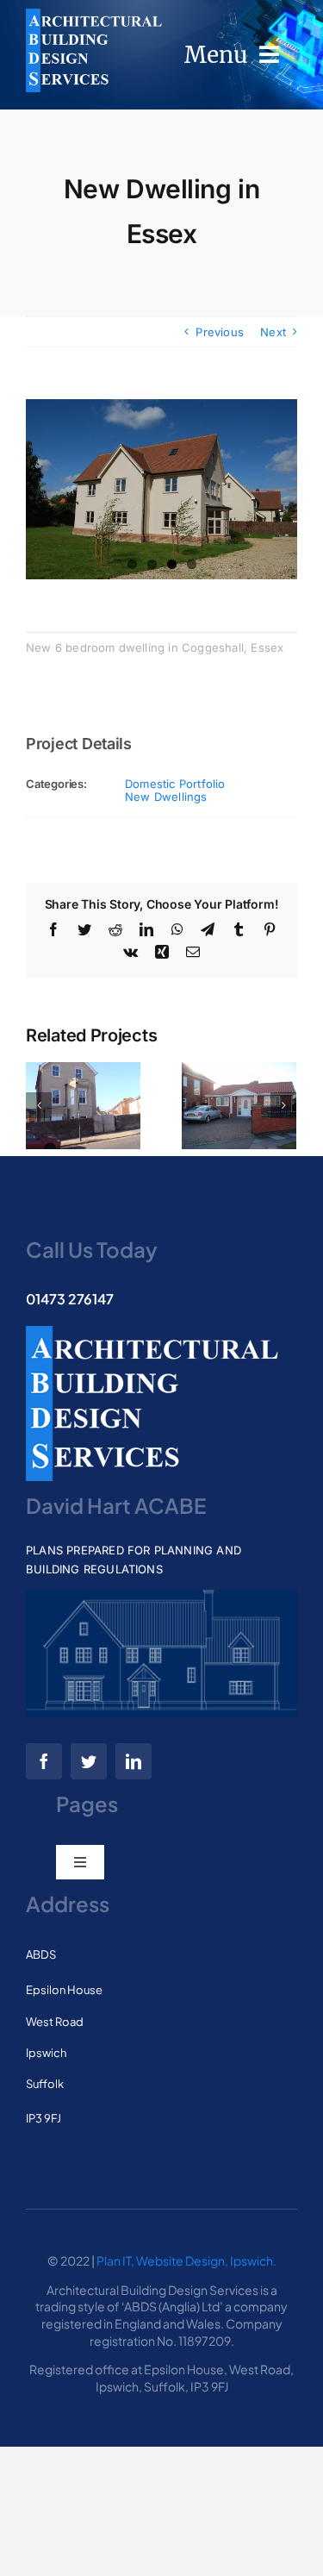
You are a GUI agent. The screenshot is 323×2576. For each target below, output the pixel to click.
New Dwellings (166, 797)
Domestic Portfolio (175, 784)
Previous (220, 332)
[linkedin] (134, 1761)
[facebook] (44, 1761)
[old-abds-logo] (94, 14)
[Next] (283, 1105)
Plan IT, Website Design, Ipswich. (186, 2260)
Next (273, 332)
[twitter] (89, 1761)
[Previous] (39, 1105)
